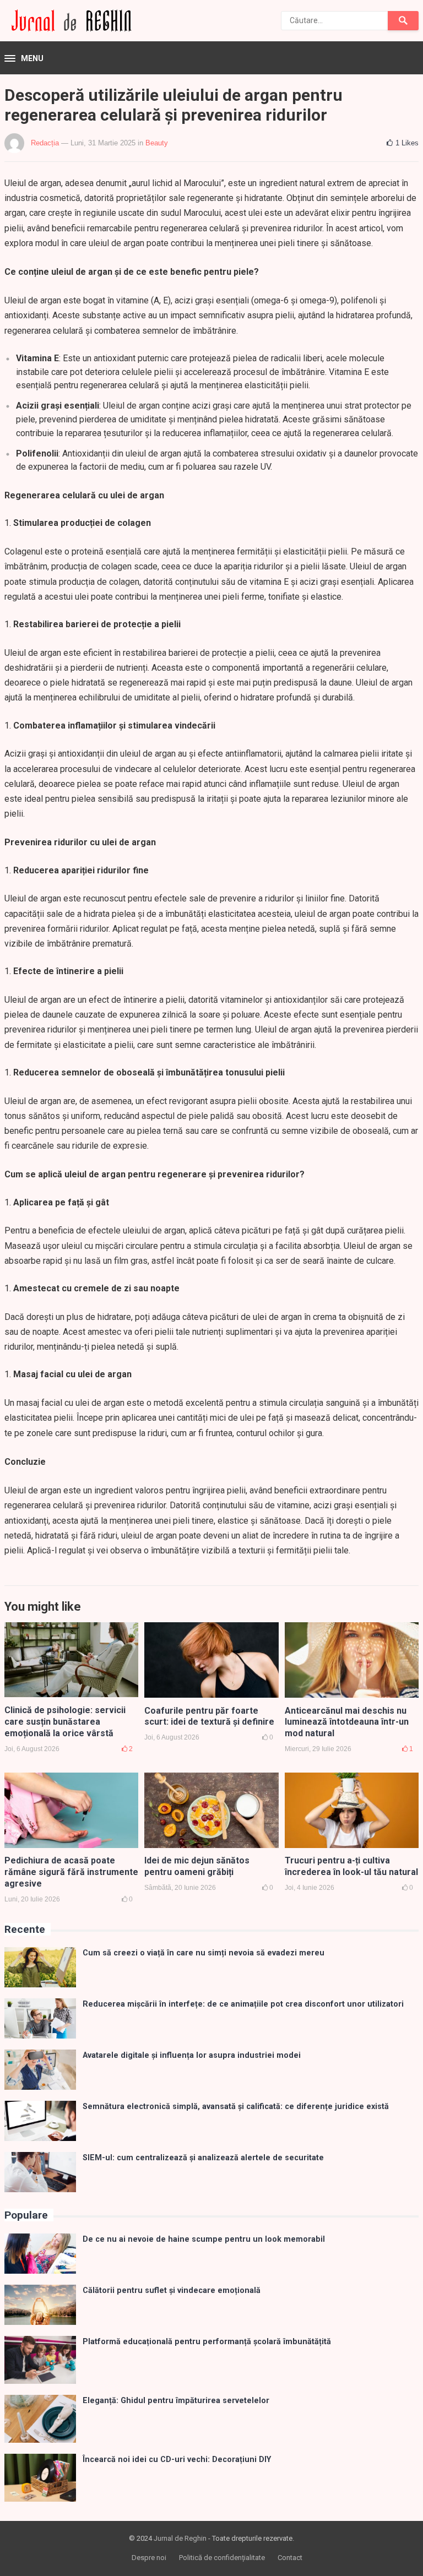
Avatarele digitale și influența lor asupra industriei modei (192, 2055)
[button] (24, 59)
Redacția (45, 143)
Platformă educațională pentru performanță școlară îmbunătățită (207, 2342)
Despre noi (149, 2558)
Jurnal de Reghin (180, 2538)
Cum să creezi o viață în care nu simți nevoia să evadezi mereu (204, 1953)
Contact (290, 2558)
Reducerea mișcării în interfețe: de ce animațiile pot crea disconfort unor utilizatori (243, 2004)
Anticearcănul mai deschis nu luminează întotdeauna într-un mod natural (347, 1722)
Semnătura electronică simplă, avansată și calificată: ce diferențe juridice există (236, 2107)
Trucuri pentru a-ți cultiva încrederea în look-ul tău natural (351, 1866)
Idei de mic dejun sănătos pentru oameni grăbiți (197, 1866)
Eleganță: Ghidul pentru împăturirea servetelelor (176, 2401)
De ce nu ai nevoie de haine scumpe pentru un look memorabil (204, 2239)
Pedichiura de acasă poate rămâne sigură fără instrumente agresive (71, 1872)
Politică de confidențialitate (222, 2558)
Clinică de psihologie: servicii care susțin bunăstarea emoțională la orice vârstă (65, 1722)
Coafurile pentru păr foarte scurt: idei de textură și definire (209, 1716)
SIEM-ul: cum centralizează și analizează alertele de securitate (203, 2158)
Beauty (157, 143)
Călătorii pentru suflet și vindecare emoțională (172, 2290)
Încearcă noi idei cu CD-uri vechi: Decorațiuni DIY (177, 2460)
